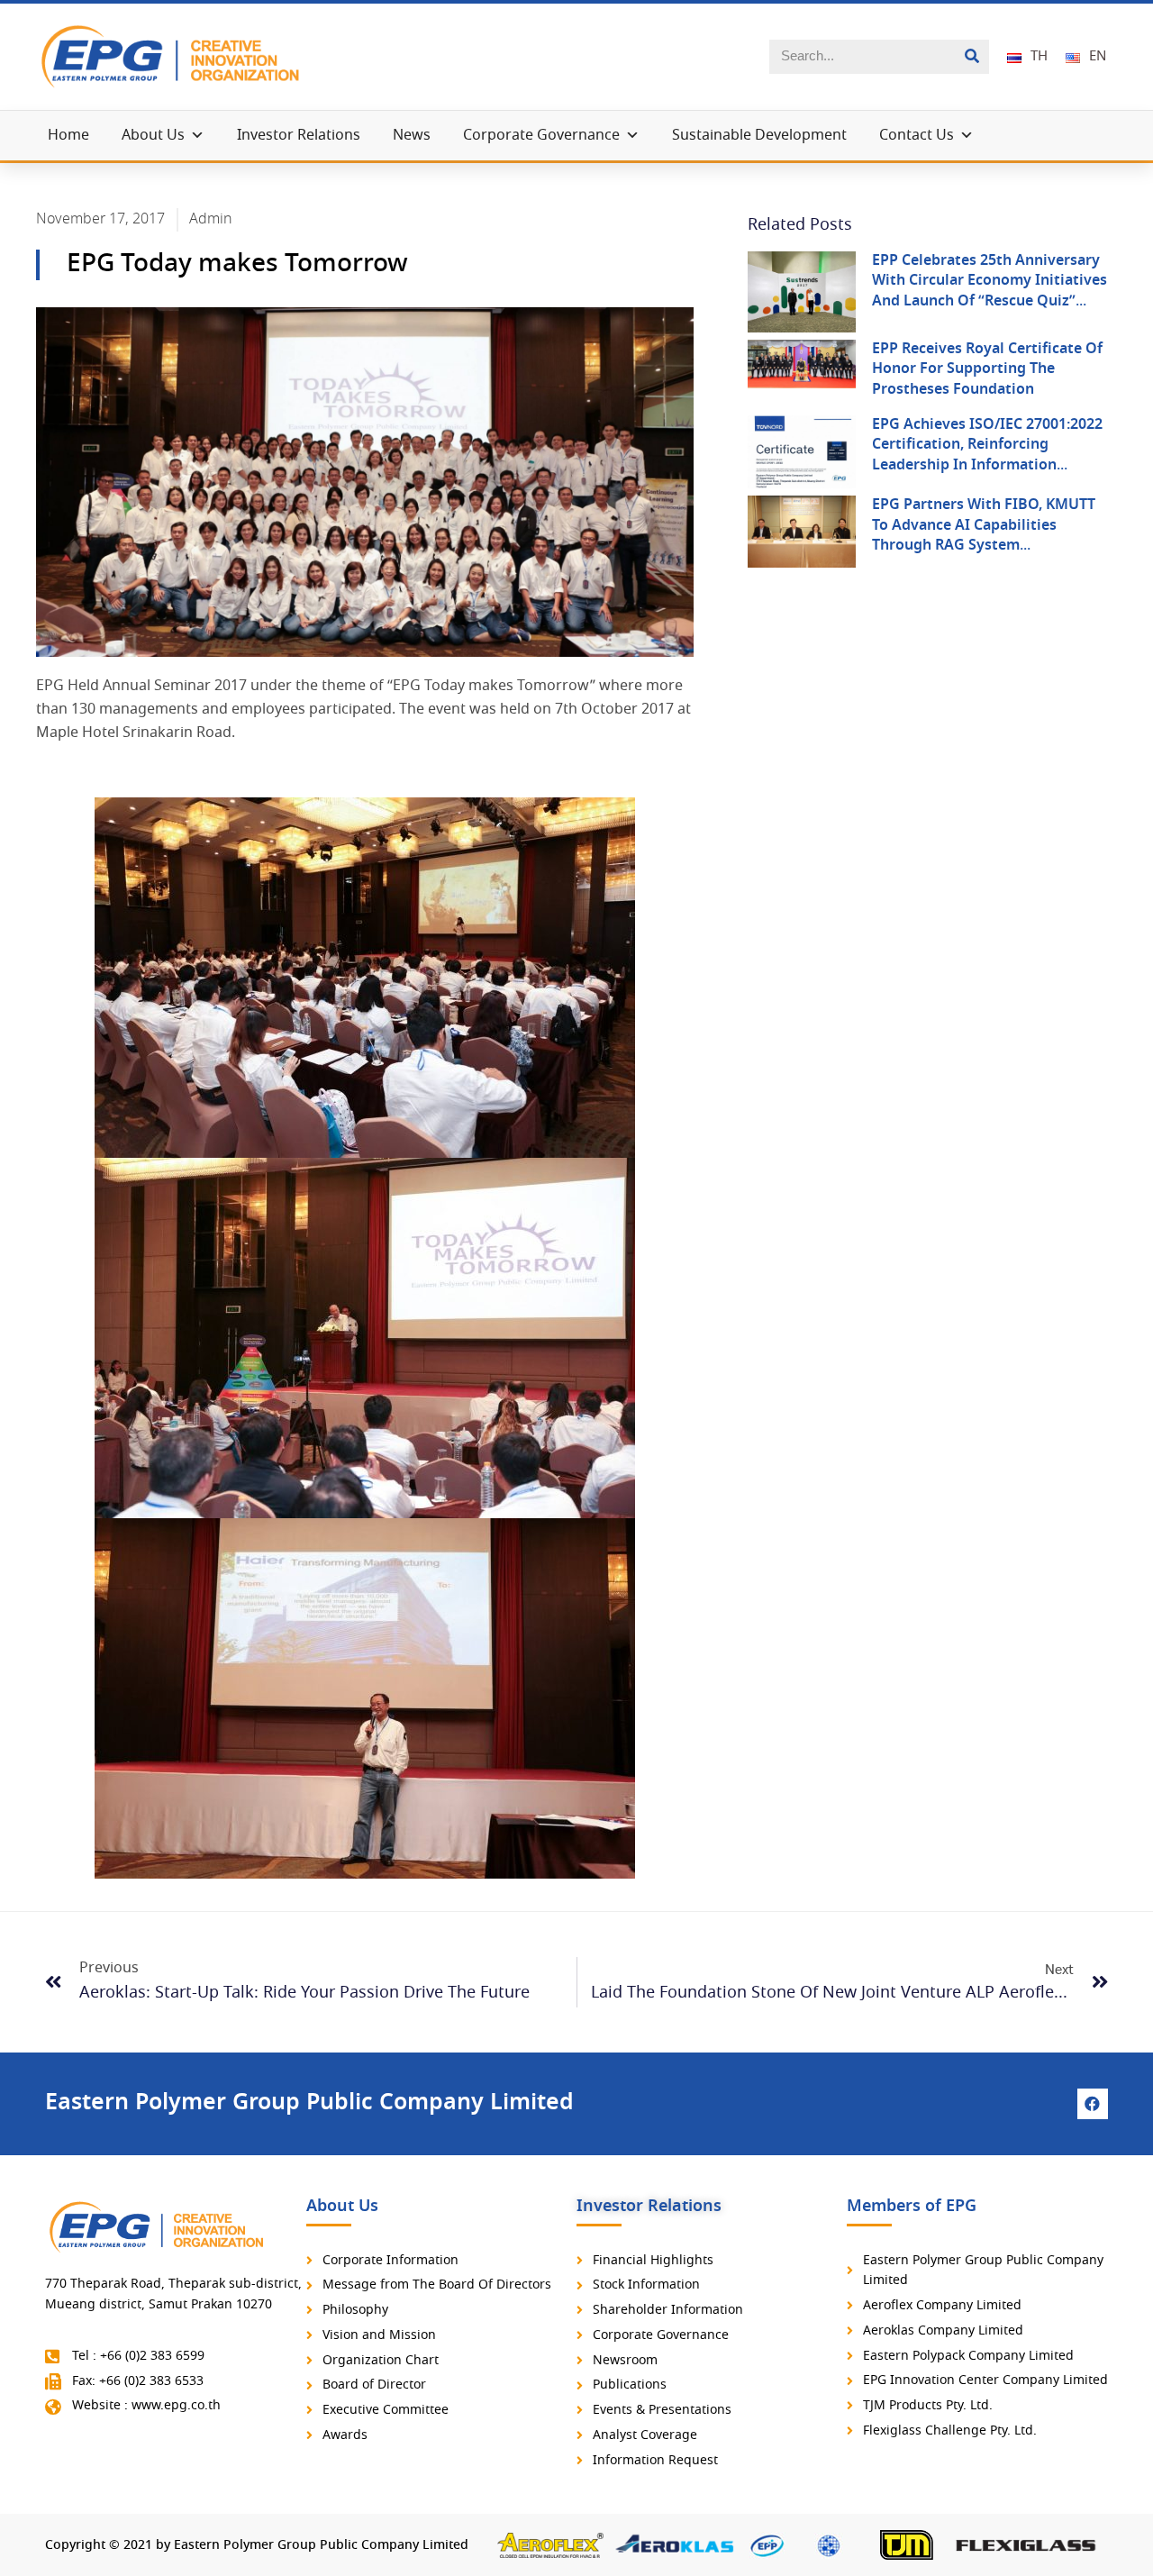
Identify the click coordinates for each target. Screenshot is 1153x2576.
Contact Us (917, 136)
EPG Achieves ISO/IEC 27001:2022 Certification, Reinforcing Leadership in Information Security (987, 455)
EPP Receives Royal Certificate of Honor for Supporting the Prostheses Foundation (987, 369)
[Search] (972, 57)
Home (68, 136)
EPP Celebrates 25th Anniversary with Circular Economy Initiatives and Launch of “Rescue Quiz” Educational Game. (990, 291)
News (412, 136)
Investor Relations (299, 136)
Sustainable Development (759, 136)
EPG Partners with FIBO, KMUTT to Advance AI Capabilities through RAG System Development (984, 535)
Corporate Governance (541, 136)
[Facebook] (1093, 2104)
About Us (153, 136)
